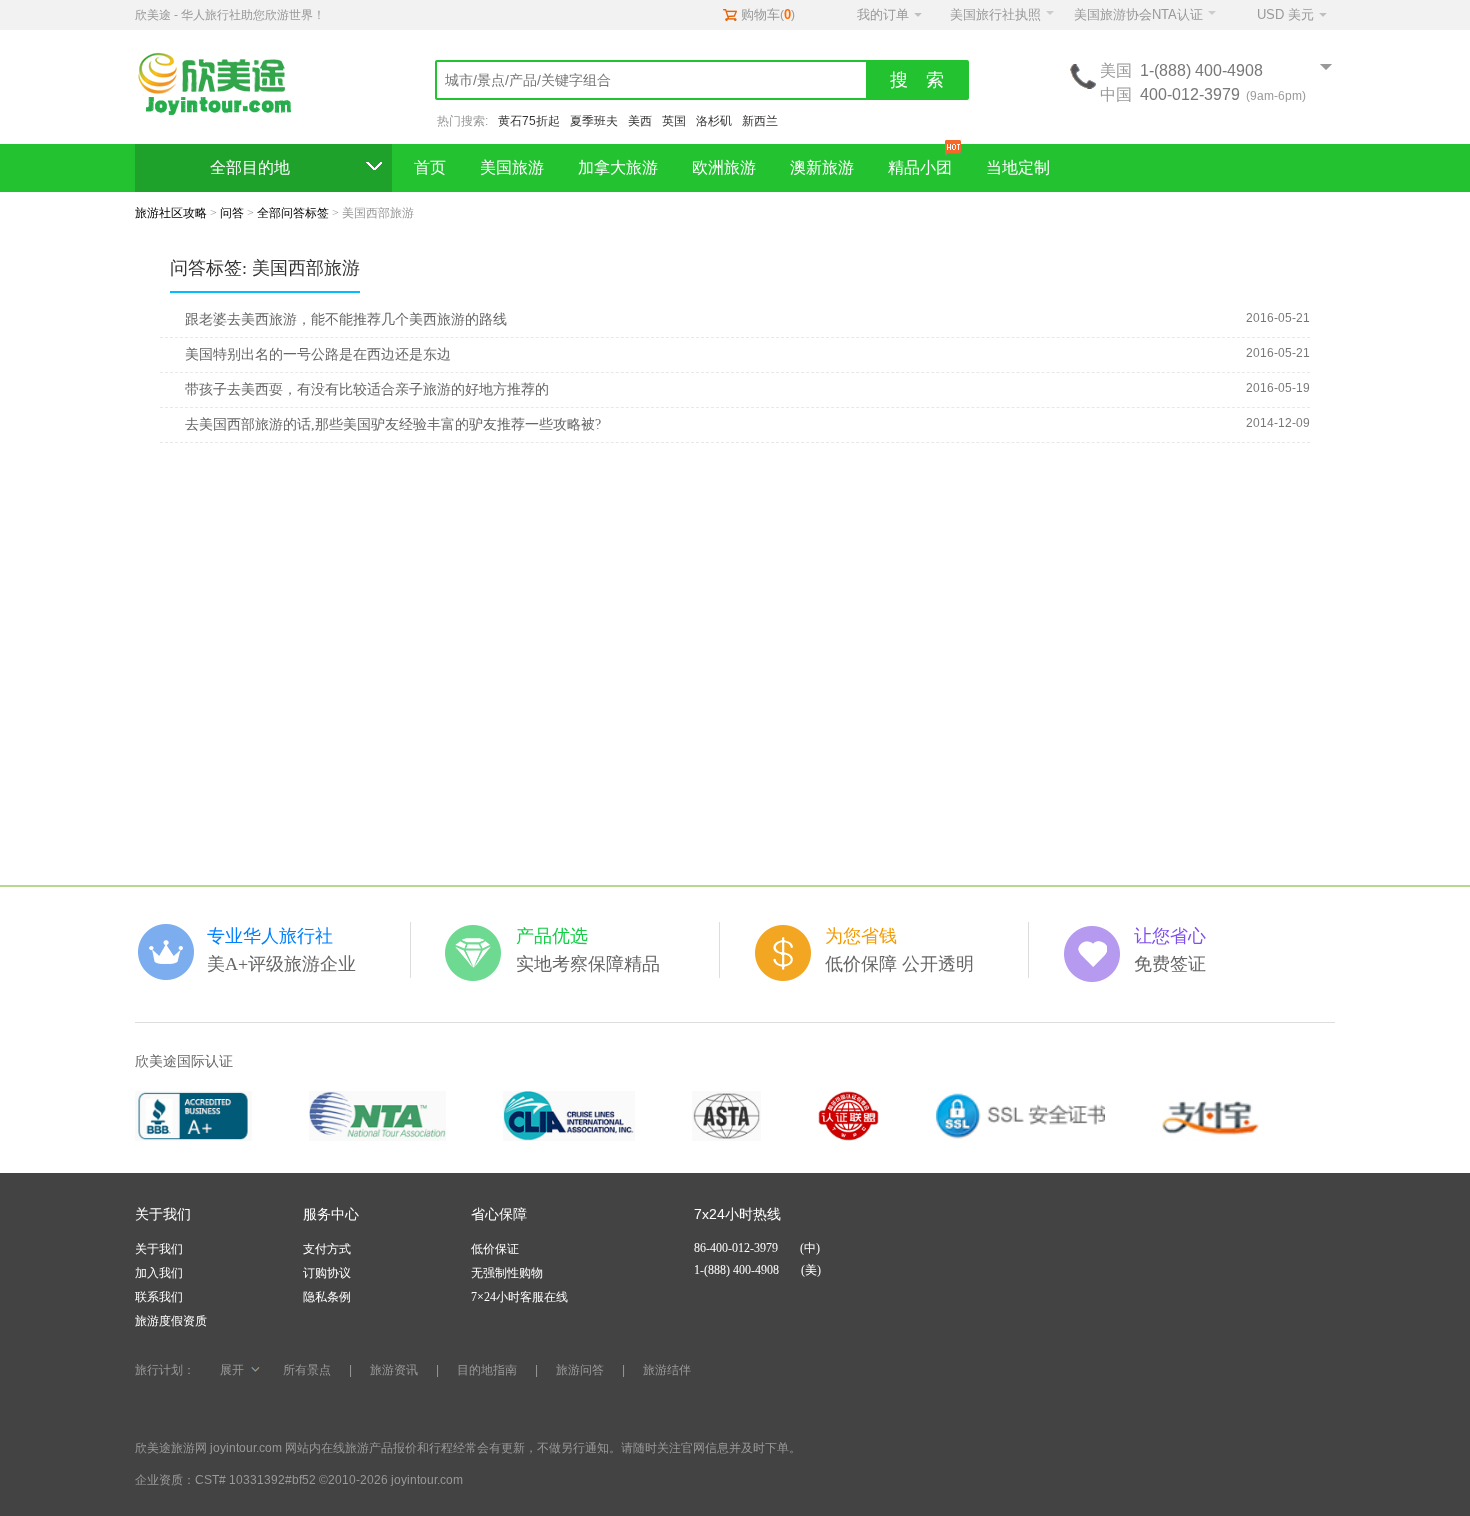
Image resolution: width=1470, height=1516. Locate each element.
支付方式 (327, 1249)
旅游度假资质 (171, 1321)
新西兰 (760, 121)
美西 (640, 121)
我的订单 (883, 14)
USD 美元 (1285, 14)
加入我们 (159, 1273)
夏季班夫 (594, 121)
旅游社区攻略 (171, 213)
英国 (674, 121)
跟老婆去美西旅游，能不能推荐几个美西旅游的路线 (346, 319)
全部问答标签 (293, 213)
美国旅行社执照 (995, 14)
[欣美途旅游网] (225, 85)
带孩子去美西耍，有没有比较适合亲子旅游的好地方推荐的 (367, 389)
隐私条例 (327, 1297)
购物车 (760, 14)
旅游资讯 (394, 1370)
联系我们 (159, 1297)
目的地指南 (487, 1370)
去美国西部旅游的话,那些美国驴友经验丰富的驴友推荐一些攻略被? (393, 424)
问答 (232, 213)
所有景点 (307, 1370)
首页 (430, 167)
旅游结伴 (667, 1370)
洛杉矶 (714, 121)
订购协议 (327, 1273)
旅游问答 (580, 1370)
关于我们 (159, 1249)
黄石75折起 (529, 121)
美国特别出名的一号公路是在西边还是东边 (318, 354)
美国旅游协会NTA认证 (1138, 14)
